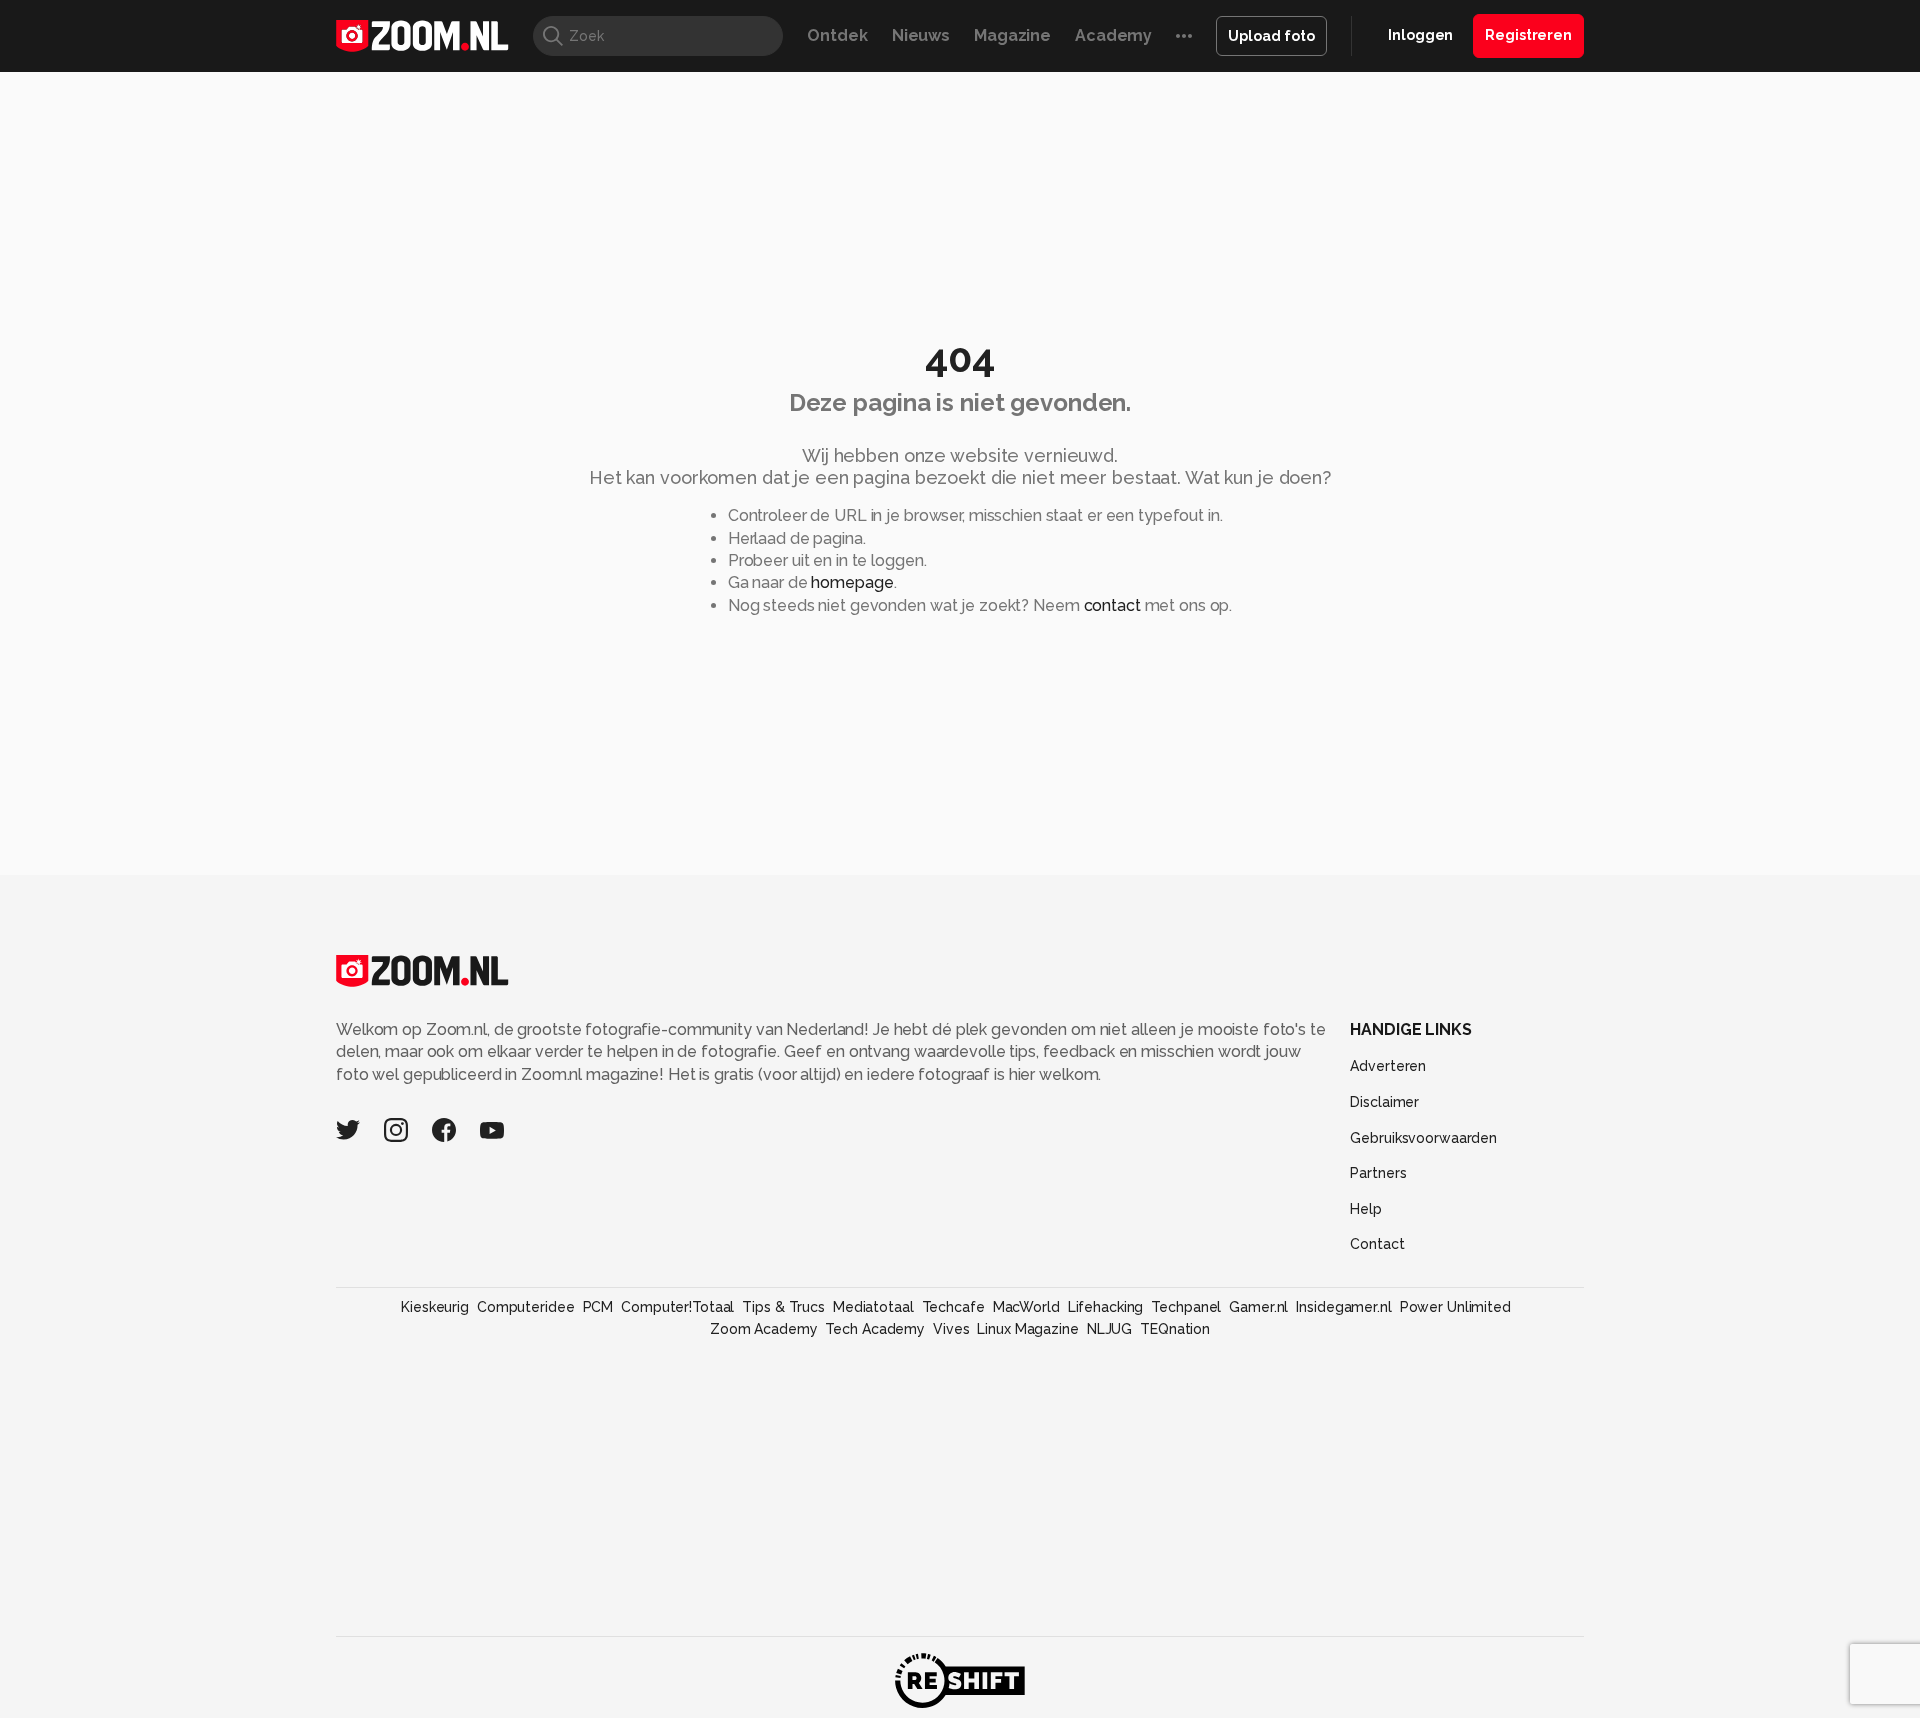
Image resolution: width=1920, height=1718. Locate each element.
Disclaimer (1384, 1102)
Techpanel (1186, 1307)
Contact (1377, 1244)
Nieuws (921, 35)
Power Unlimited (1455, 1307)
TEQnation (1175, 1329)
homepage (852, 582)
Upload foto (1271, 36)
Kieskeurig (435, 1307)
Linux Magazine (1027, 1329)
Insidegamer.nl (1343, 1307)
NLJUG (1109, 1329)
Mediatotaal (873, 1307)
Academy (1113, 35)
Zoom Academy (764, 1329)
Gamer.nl (1258, 1307)
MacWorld (1026, 1307)
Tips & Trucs (783, 1307)
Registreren (1528, 35)
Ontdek (837, 35)
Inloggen (1420, 35)
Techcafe (953, 1307)
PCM (598, 1307)
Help (1366, 1209)
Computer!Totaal (677, 1307)
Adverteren (1388, 1066)
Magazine (1012, 35)
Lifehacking (1106, 1307)
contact (1112, 605)
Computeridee (526, 1307)
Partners (1378, 1173)
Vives (951, 1329)
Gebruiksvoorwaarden (1423, 1138)
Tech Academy (875, 1329)
